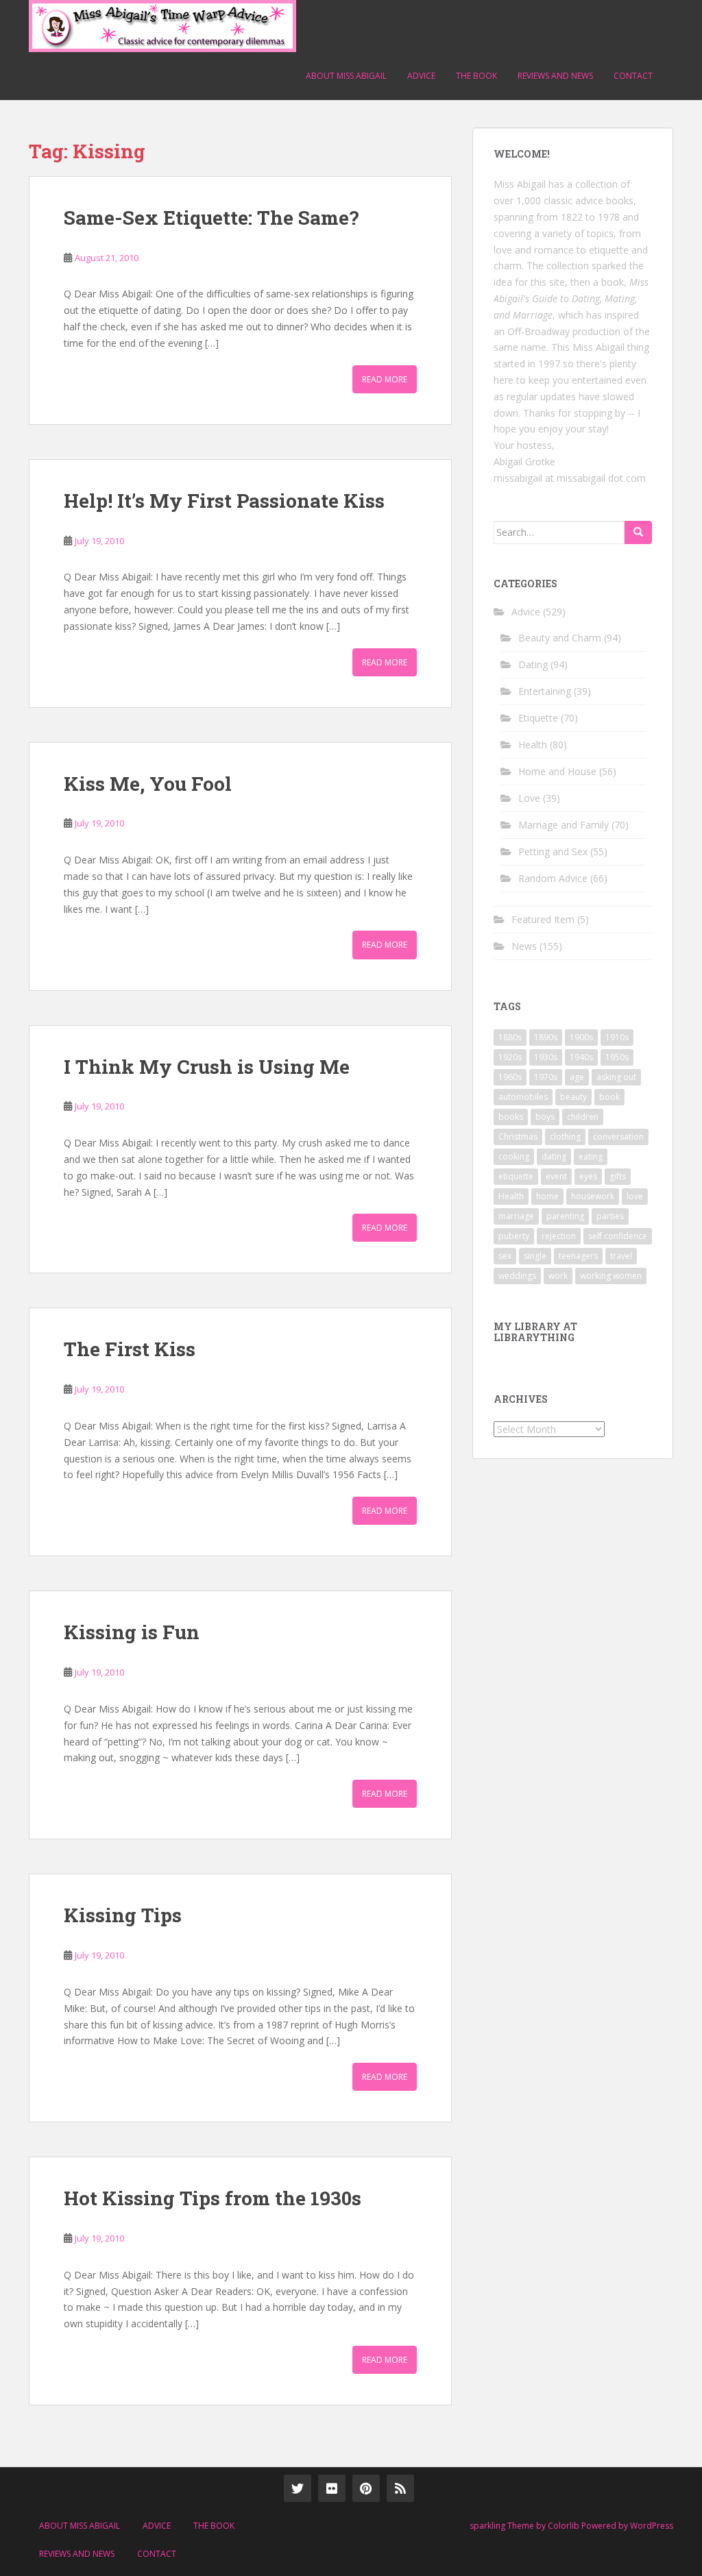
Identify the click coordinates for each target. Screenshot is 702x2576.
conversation (618, 1137)
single (535, 1256)
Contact (633, 76)
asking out (616, 1077)
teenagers (578, 1256)
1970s (546, 1077)
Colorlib (564, 2526)
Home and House (557, 771)
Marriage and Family (564, 825)
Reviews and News (555, 76)
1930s (546, 1057)
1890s (546, 1037)
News (524, 946)
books (511, 1117)
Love (529, 798)
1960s (510, 1077)
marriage (516, 1216)
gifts (618, 1176)
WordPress (652, 2526)
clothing (565, 1137)
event (556, 1176)
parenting (565, 1216)
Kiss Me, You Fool (148, 784)
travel (621, 1256)
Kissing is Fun (132, 1632)
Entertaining (545, 691)
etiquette (516, 1176)
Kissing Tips (123, 1915)
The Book (476, 76)
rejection (559, 1236)
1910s (617, 1037)
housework (593, 1196)
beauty (573, 1097)
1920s (510, 1057)
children (583, 1117)
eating (591, 1156)
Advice (421, 76)
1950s (617, 1057)
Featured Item (543, 919)
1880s (510, 1037)
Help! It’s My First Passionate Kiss (224, 501)
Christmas (518, 1137)
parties (610, 1216)
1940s (581, 1057)
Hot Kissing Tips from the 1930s (213, 2198)
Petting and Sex (553, 851)
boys (545, 1117)
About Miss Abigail (346, 76)
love (635, 1196)
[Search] (638, 532)
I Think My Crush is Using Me (207, 1067)
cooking (514, 1156)
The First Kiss (130, 1349)
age (577, 1077)
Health (533, 745)
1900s (581, 1037)
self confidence (618, 1236)
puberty (514, 1236)
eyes (588, 1176)
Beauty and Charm (560, 638)
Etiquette (538, 718)
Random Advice (553, 878)
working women (611, 1276)
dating (554, 1156)
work (558, 1276)
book (609, 1097)
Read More (385, 379)
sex (505, 1256)
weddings (517, 1276)
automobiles (523, 1097)
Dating (533, 664)
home (547, 1196)
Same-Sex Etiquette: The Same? (211, 218)
